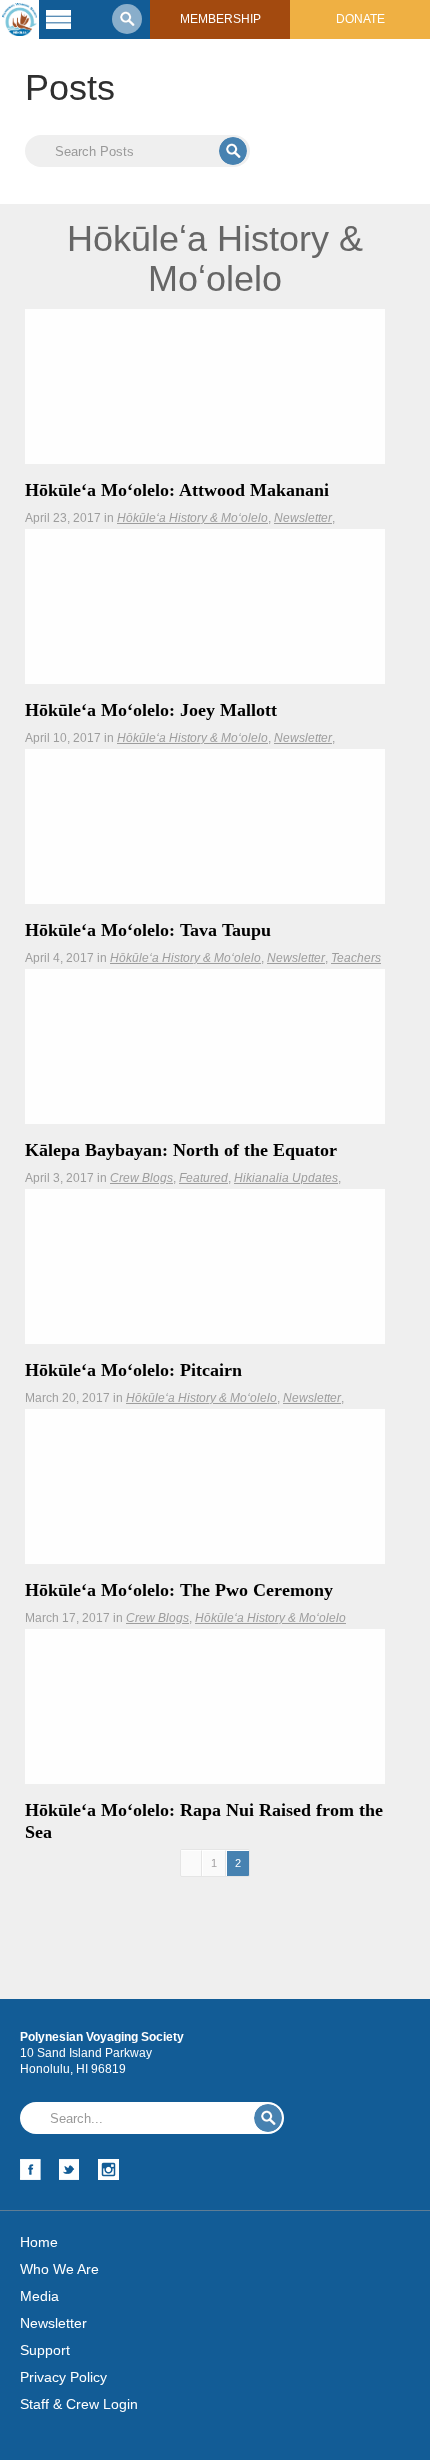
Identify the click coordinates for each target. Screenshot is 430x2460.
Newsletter (303, 518)
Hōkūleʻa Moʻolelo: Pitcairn (133, 1370)
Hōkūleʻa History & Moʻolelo (192, 518)
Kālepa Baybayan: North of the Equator (181, 1150)
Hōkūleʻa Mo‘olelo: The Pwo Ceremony (179, 1590)
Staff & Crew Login (79, 2404)
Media (39, 2296)
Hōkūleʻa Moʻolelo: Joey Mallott (151, 710)
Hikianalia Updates (286, 1178)
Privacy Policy (63, 2377)
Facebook (30, 2169)
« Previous (191, 1863)
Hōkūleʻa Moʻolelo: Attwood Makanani (177, 490)
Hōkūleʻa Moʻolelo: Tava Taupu (148, 930)
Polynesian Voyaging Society (19, 19)
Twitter (69, 2169)
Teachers (356, 958)
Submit (233, 151)
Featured (203, 1178)
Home (39, 2242)
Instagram (108, 2169)
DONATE (360, 19)
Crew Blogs (141, 1178)
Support (45, 2350)
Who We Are (59, 2269)
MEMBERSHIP (220, 19)
